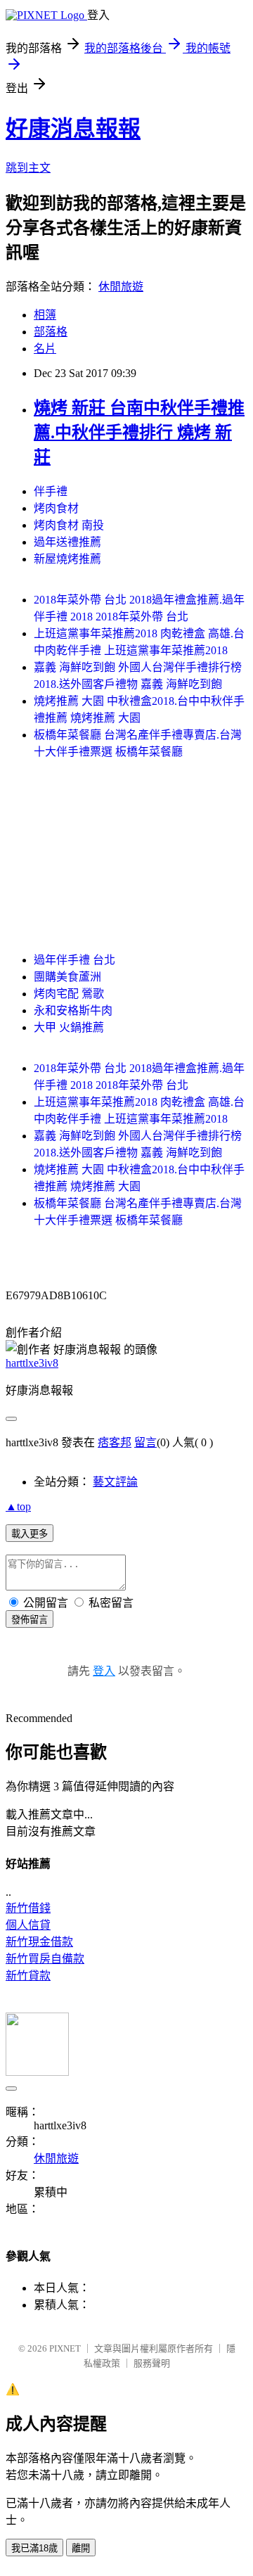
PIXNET (65, 2348)
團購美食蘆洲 (67, 977)
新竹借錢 (28, 1908)
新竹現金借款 (39, 1942)
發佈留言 (30, 1620)
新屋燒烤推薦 (67, 559)
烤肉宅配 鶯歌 (69, 994)
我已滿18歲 (34, 2548)
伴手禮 (51, 491)
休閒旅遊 (121, 287)
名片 (45, 349)
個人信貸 (28, 1925)
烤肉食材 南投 (69, 525)
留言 (145, 1442)
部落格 (51, 332)
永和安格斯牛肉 (73, 1010)
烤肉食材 (56, 508)
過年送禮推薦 (67, 542)
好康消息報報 (73, 129)
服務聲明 (152, 2363)
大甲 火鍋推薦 (69, 1027)
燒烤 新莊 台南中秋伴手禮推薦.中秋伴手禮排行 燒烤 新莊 (139, 433)
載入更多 (30, 1534)
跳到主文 (28, 168)
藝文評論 (115, 1482)
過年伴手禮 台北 (74, 960)
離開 (81, 2548)
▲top (18, 1506)
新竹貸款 (28, 1976)
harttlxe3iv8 (32, 1363)
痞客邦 (115, 1442)
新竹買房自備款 (45, 1959)
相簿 (45, 315)
